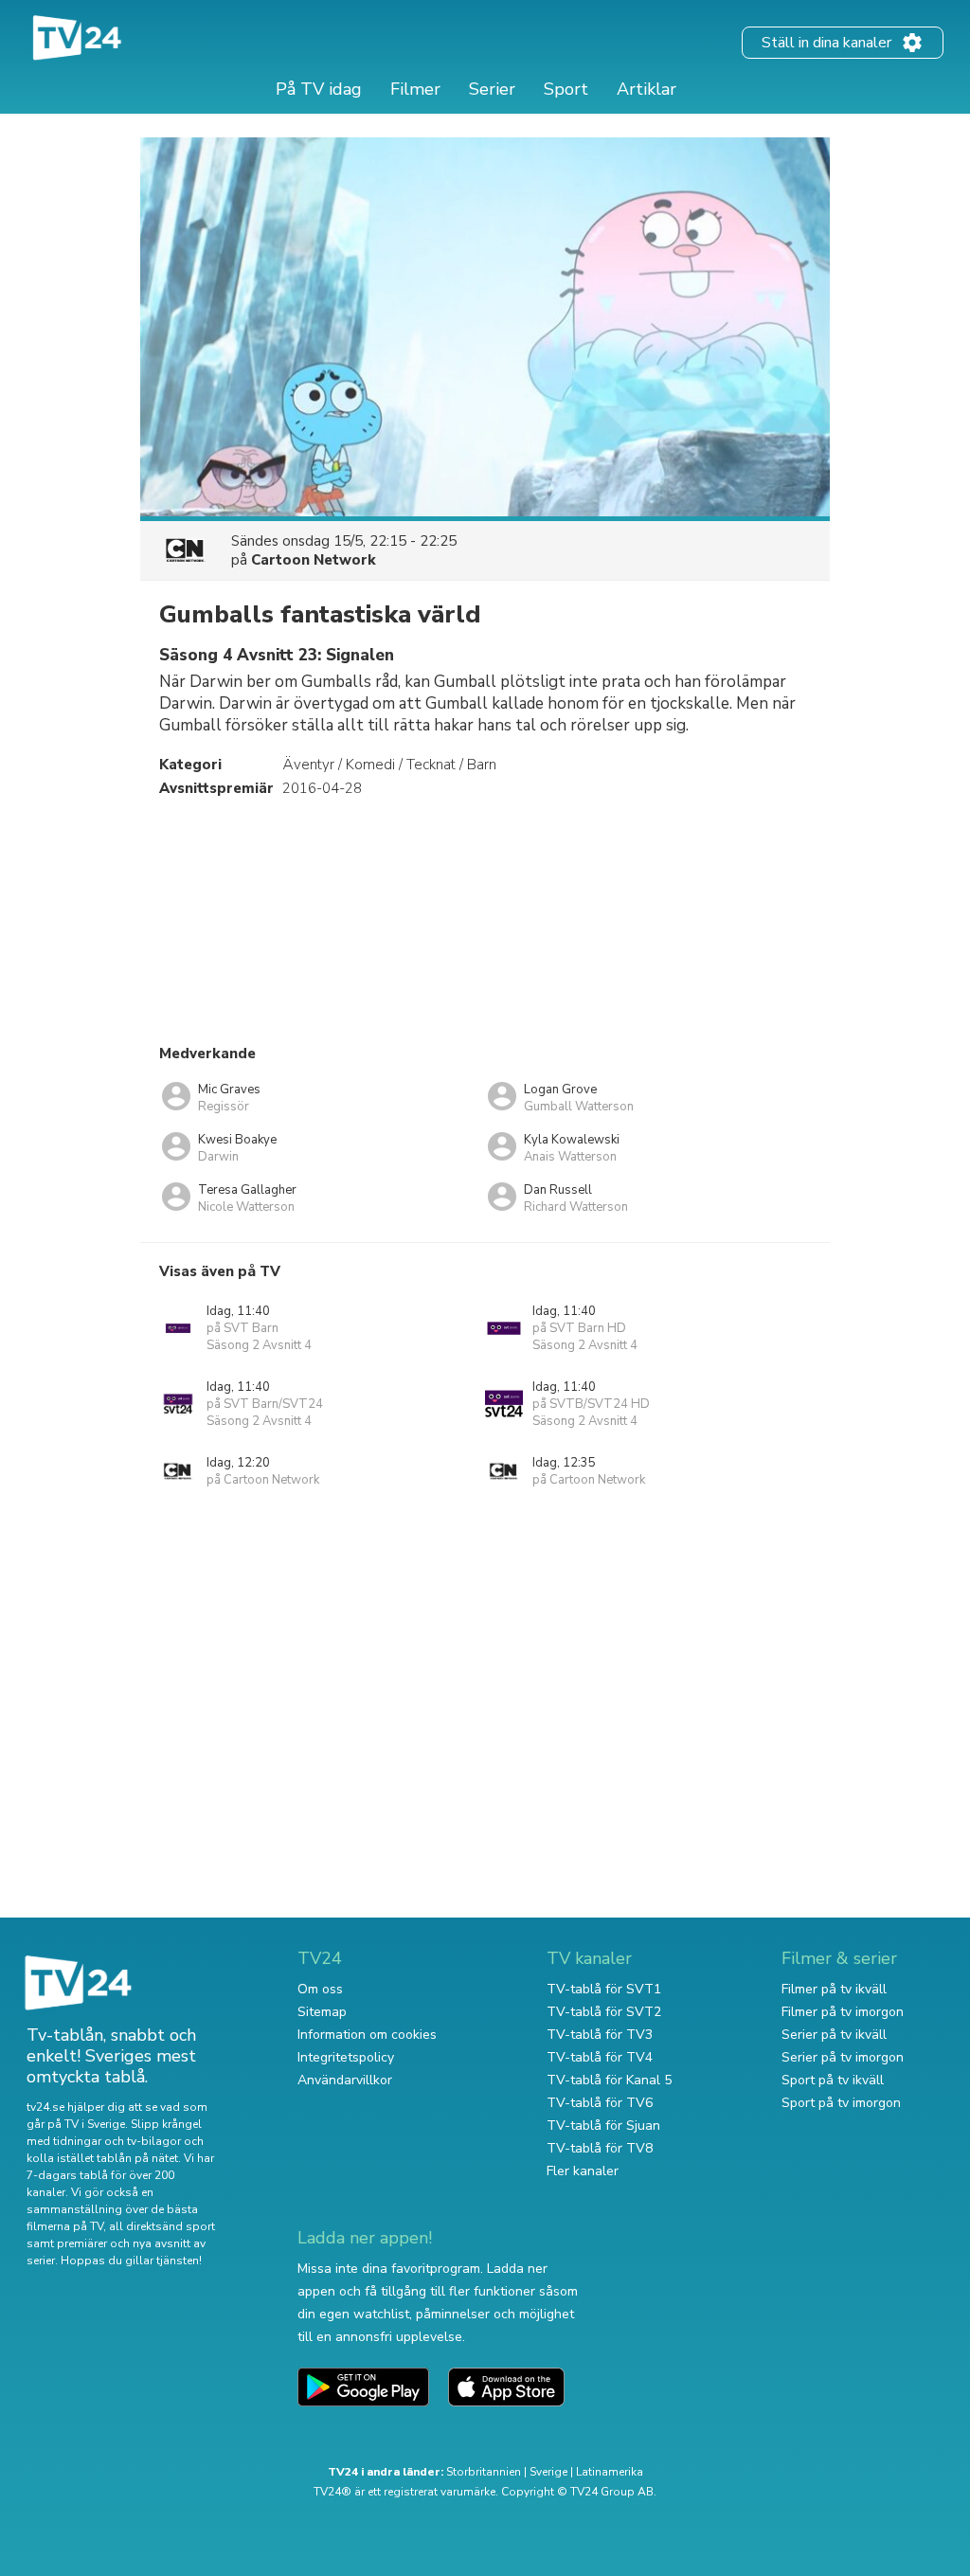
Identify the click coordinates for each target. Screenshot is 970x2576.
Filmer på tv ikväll (834, 1989)
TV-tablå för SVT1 (604, 1989)
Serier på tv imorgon (843, 2057)
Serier (492, 89)
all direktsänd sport (162, 2226)
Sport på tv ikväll (833, 2080)
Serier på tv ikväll (834, 2035)
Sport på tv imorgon (841, 2103)
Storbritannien (484, 2472)
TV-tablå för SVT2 (604, 2012)
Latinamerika (610, 2472)
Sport (566, 89)
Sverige (548, 2472)
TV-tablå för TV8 (600, 2148)
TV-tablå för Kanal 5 (609, 2080)
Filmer (415, 89)
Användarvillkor (345, 2080)
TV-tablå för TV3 (600, 2035)
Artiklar (647, 89)
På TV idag (319, 89)
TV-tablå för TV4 (600, 2057)
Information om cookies (367, 2035)
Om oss (320, 1989)
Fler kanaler (583, 2171)
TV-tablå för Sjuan (603, 2126)
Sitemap (322, 2012)
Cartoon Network (314, 560)
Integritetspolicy (346, 2057)
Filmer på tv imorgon (843, 2012)
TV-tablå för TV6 (600, 2103)
